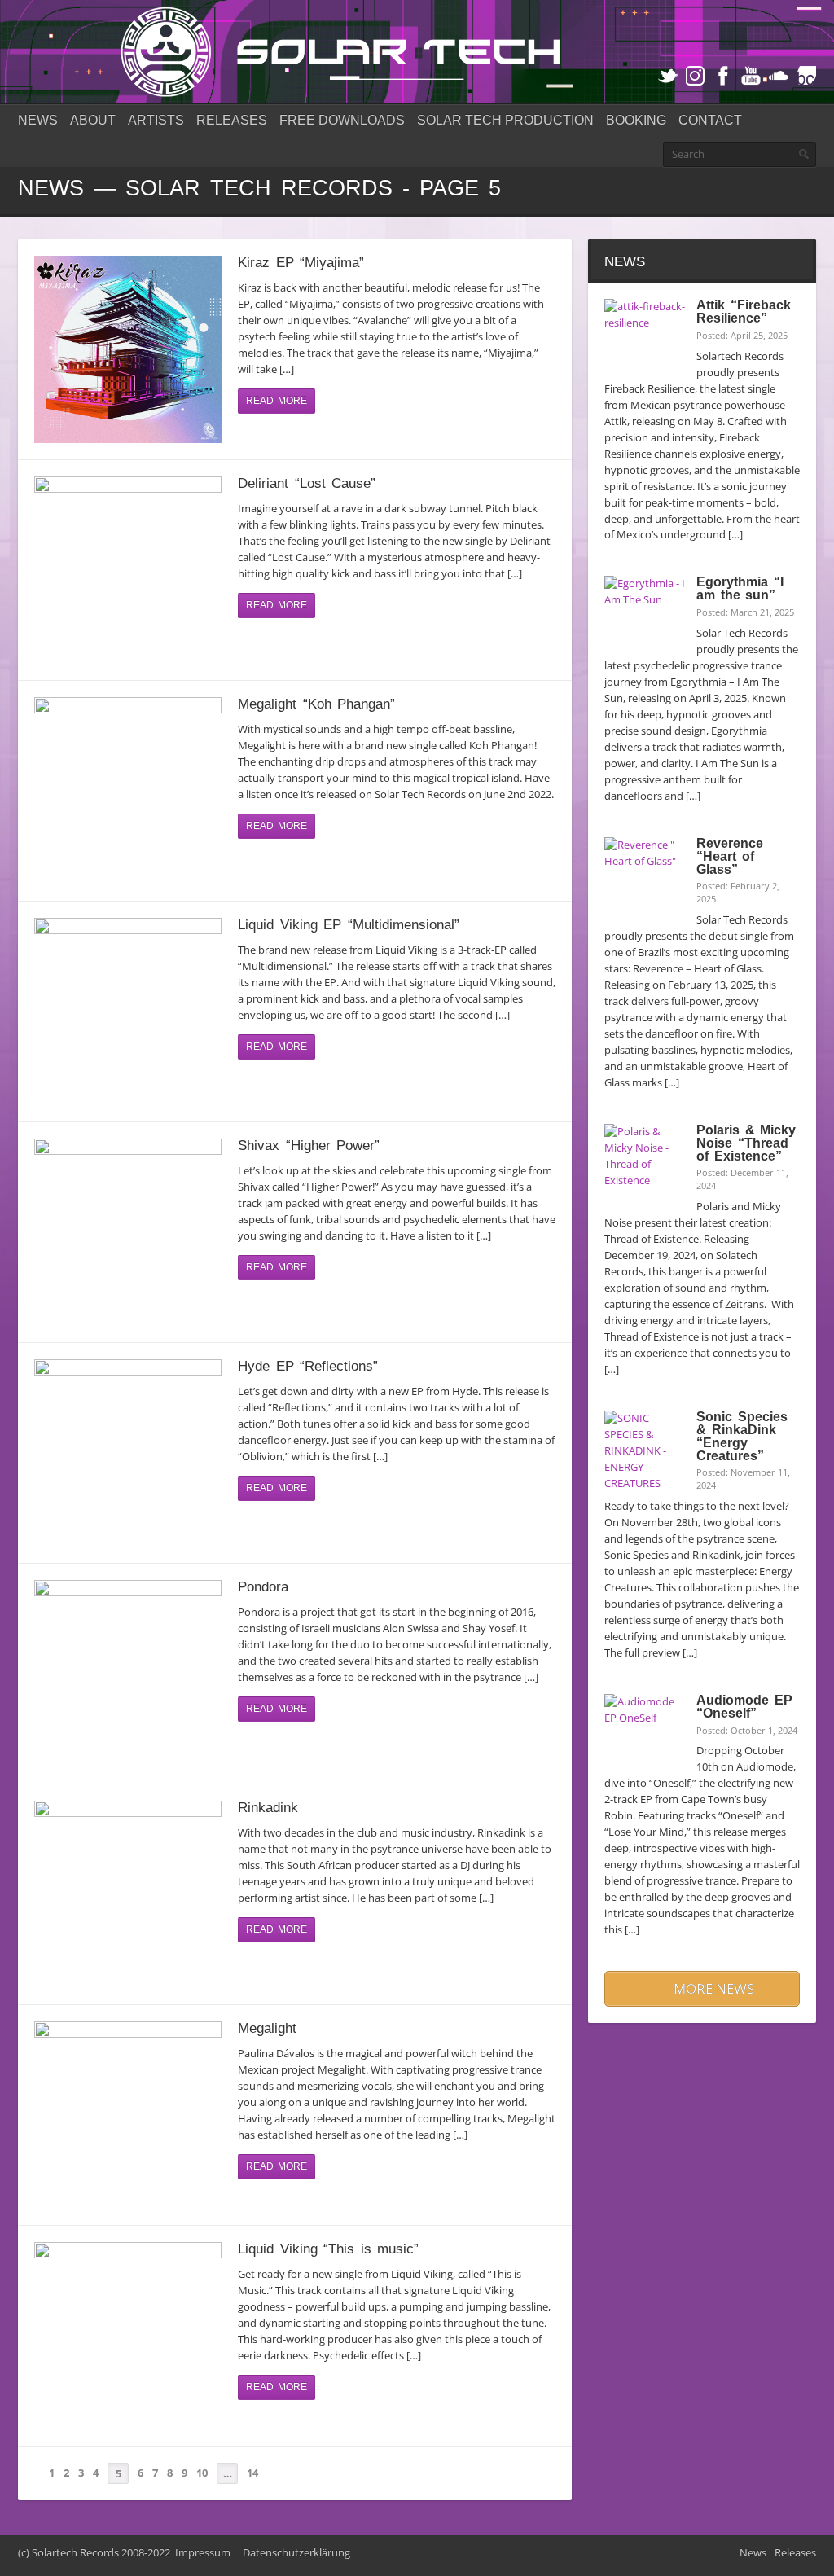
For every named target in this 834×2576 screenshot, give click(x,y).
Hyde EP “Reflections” (308, 1366)
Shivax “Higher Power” (309, 1145)
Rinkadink (268, 1807)
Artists (156, 120)
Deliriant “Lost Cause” (307, 483)
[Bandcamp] (806, 76)
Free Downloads (342, 120)
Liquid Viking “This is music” (328, 2249)
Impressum (203, 2552)
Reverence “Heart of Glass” (730, 856)
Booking (636, 120)
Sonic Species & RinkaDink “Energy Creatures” (742, 1436)
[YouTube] (751, 76)
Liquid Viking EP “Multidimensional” (349, 924)
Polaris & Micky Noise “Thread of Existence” (746, 1143)
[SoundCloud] (779, 76)
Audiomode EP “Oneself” (744, 1707)
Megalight (267, 2028)
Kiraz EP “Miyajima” (301, 262)
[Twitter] (668, 76)
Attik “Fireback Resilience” (743, 312)
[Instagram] (696, 76)
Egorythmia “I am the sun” (740, 588)
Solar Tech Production (505, 120)
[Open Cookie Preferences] (36, 2556)
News (38, 120)
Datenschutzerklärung (296, 2552)
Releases (232, 120)
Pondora (263, 1586)
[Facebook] (723, 76)
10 (202, 2473)
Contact (710, 120)
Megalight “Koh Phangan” (316, 704)
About (93, 120)
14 (252, 2473)
